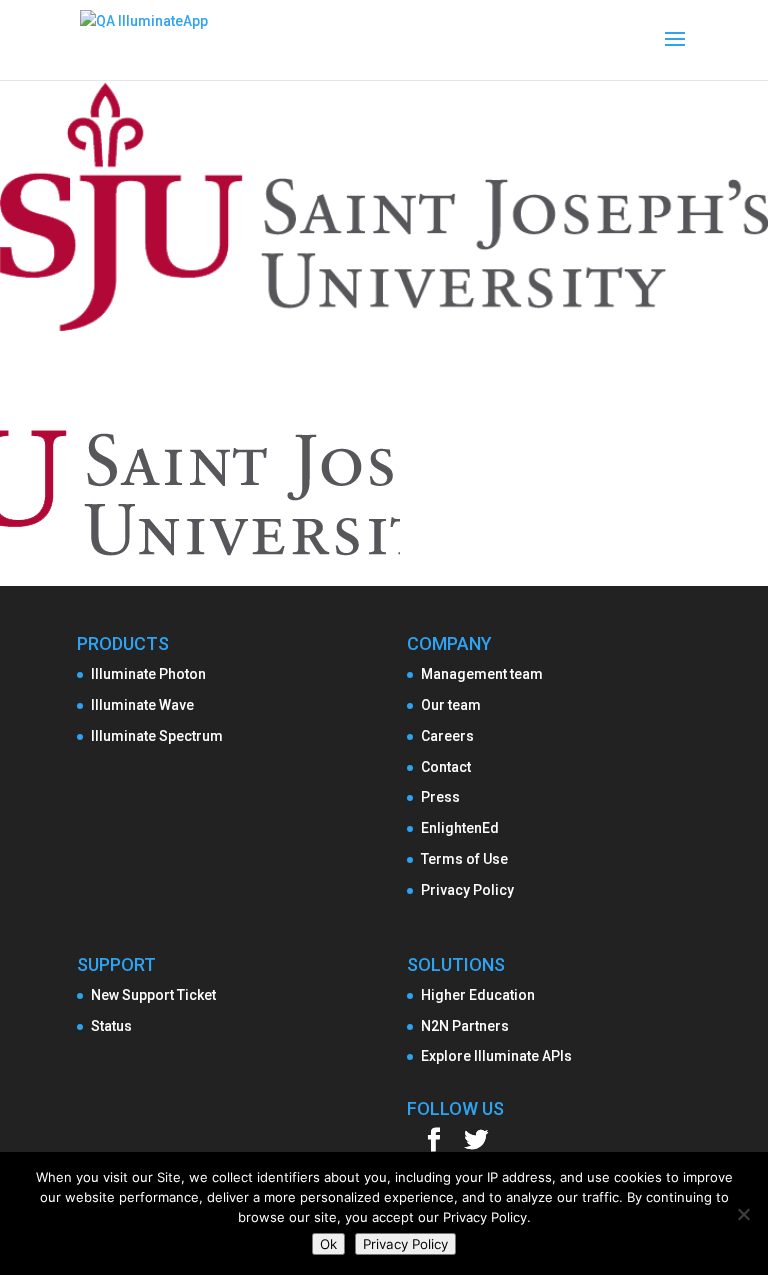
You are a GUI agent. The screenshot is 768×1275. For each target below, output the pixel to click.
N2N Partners (465, 1026)
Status (111, 1026)
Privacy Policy (467, 890)
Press (440, 797)
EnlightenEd (460, 828)
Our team (451, 705)
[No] (743, 1214)
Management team (482, 674)
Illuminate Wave (142, 705)
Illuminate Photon (148, 674)
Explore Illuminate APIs (496, 1056)
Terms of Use (464, 859)
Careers (447, 736)
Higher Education (478, 995)
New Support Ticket (153, 995)
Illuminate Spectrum (157, 736)
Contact (446, 767)
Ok (328, 1244)
